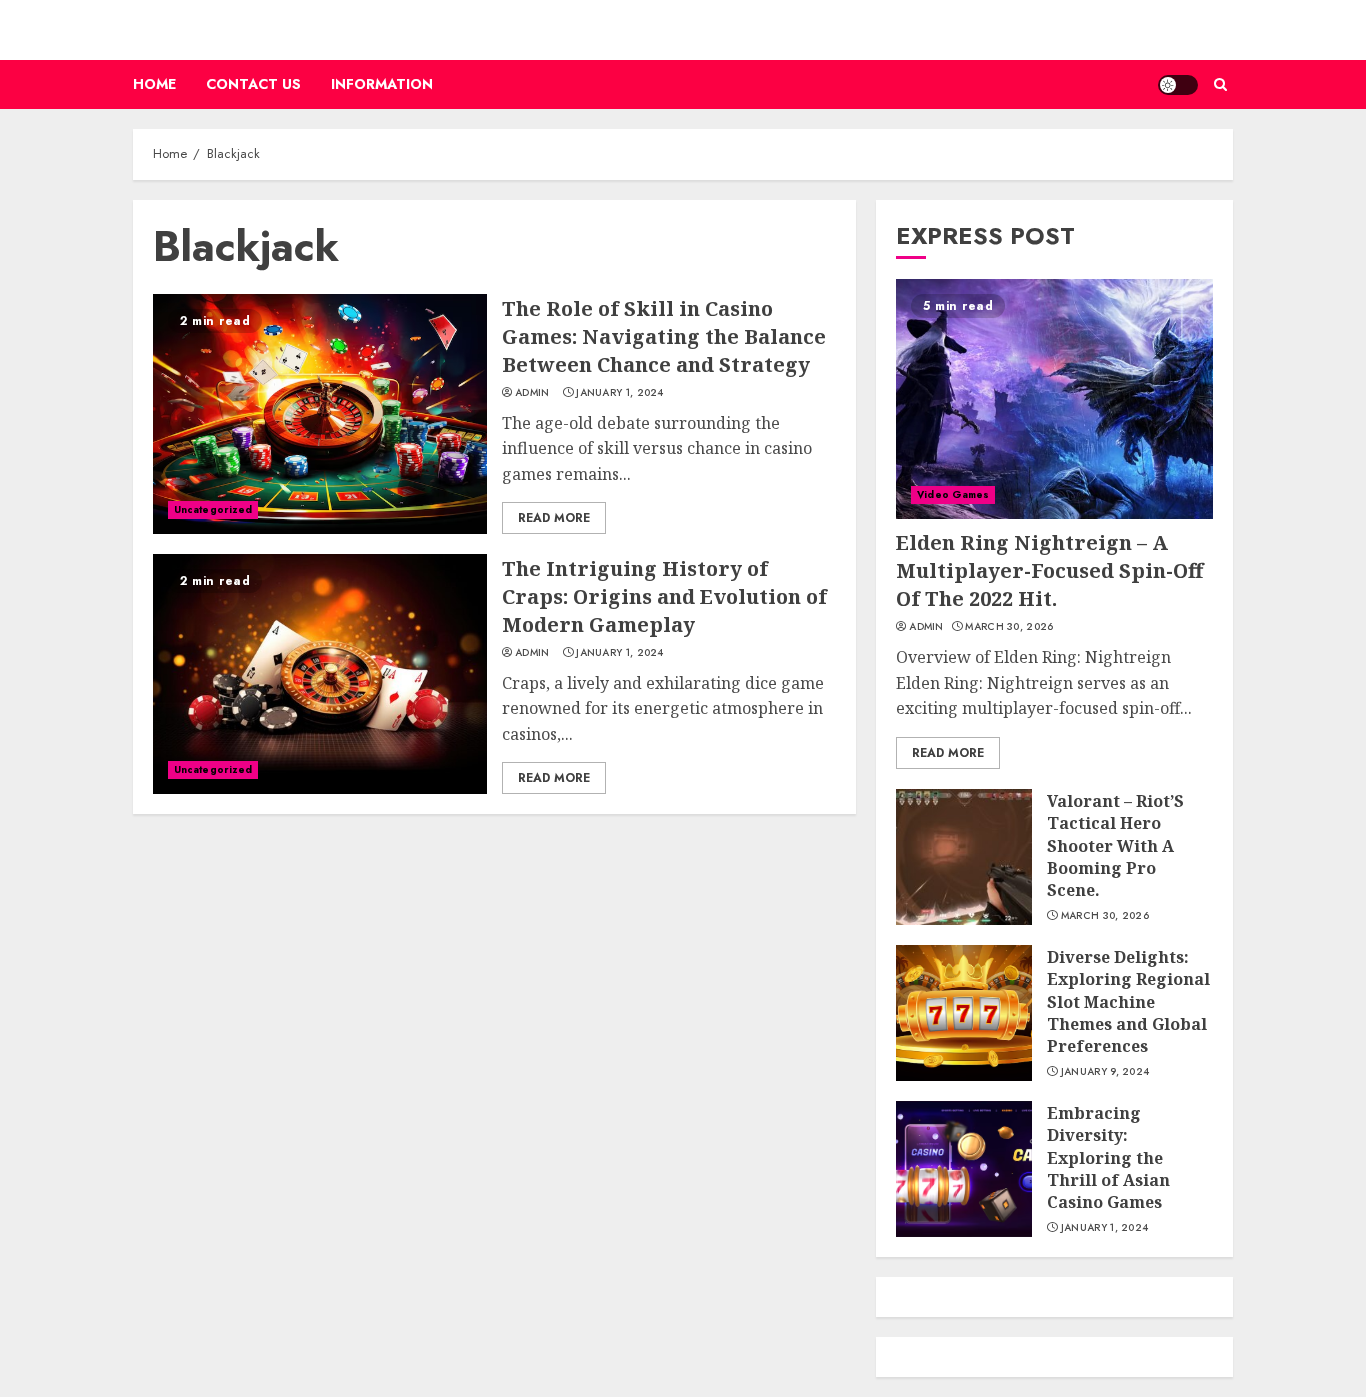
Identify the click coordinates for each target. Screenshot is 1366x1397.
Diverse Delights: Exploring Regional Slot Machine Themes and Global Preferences (1128, 1002)
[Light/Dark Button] (1178, 85)
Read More (554, 518)
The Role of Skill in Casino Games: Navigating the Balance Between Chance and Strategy (664, 336)
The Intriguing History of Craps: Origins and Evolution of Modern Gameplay (664, 596)
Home (154, 84)
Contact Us (253, 84)
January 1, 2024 (620, 393)
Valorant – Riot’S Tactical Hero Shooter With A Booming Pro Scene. (1115, 846)
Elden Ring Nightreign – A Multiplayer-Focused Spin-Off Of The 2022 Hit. (1049, 570)
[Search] (1220, 84)
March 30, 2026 (1009, 627)
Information (382, 84)
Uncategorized (213, 509)
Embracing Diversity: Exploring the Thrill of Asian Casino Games (1108, 1158)
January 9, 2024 (1105, 1072)
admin (532, 393)
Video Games (953, 494)
